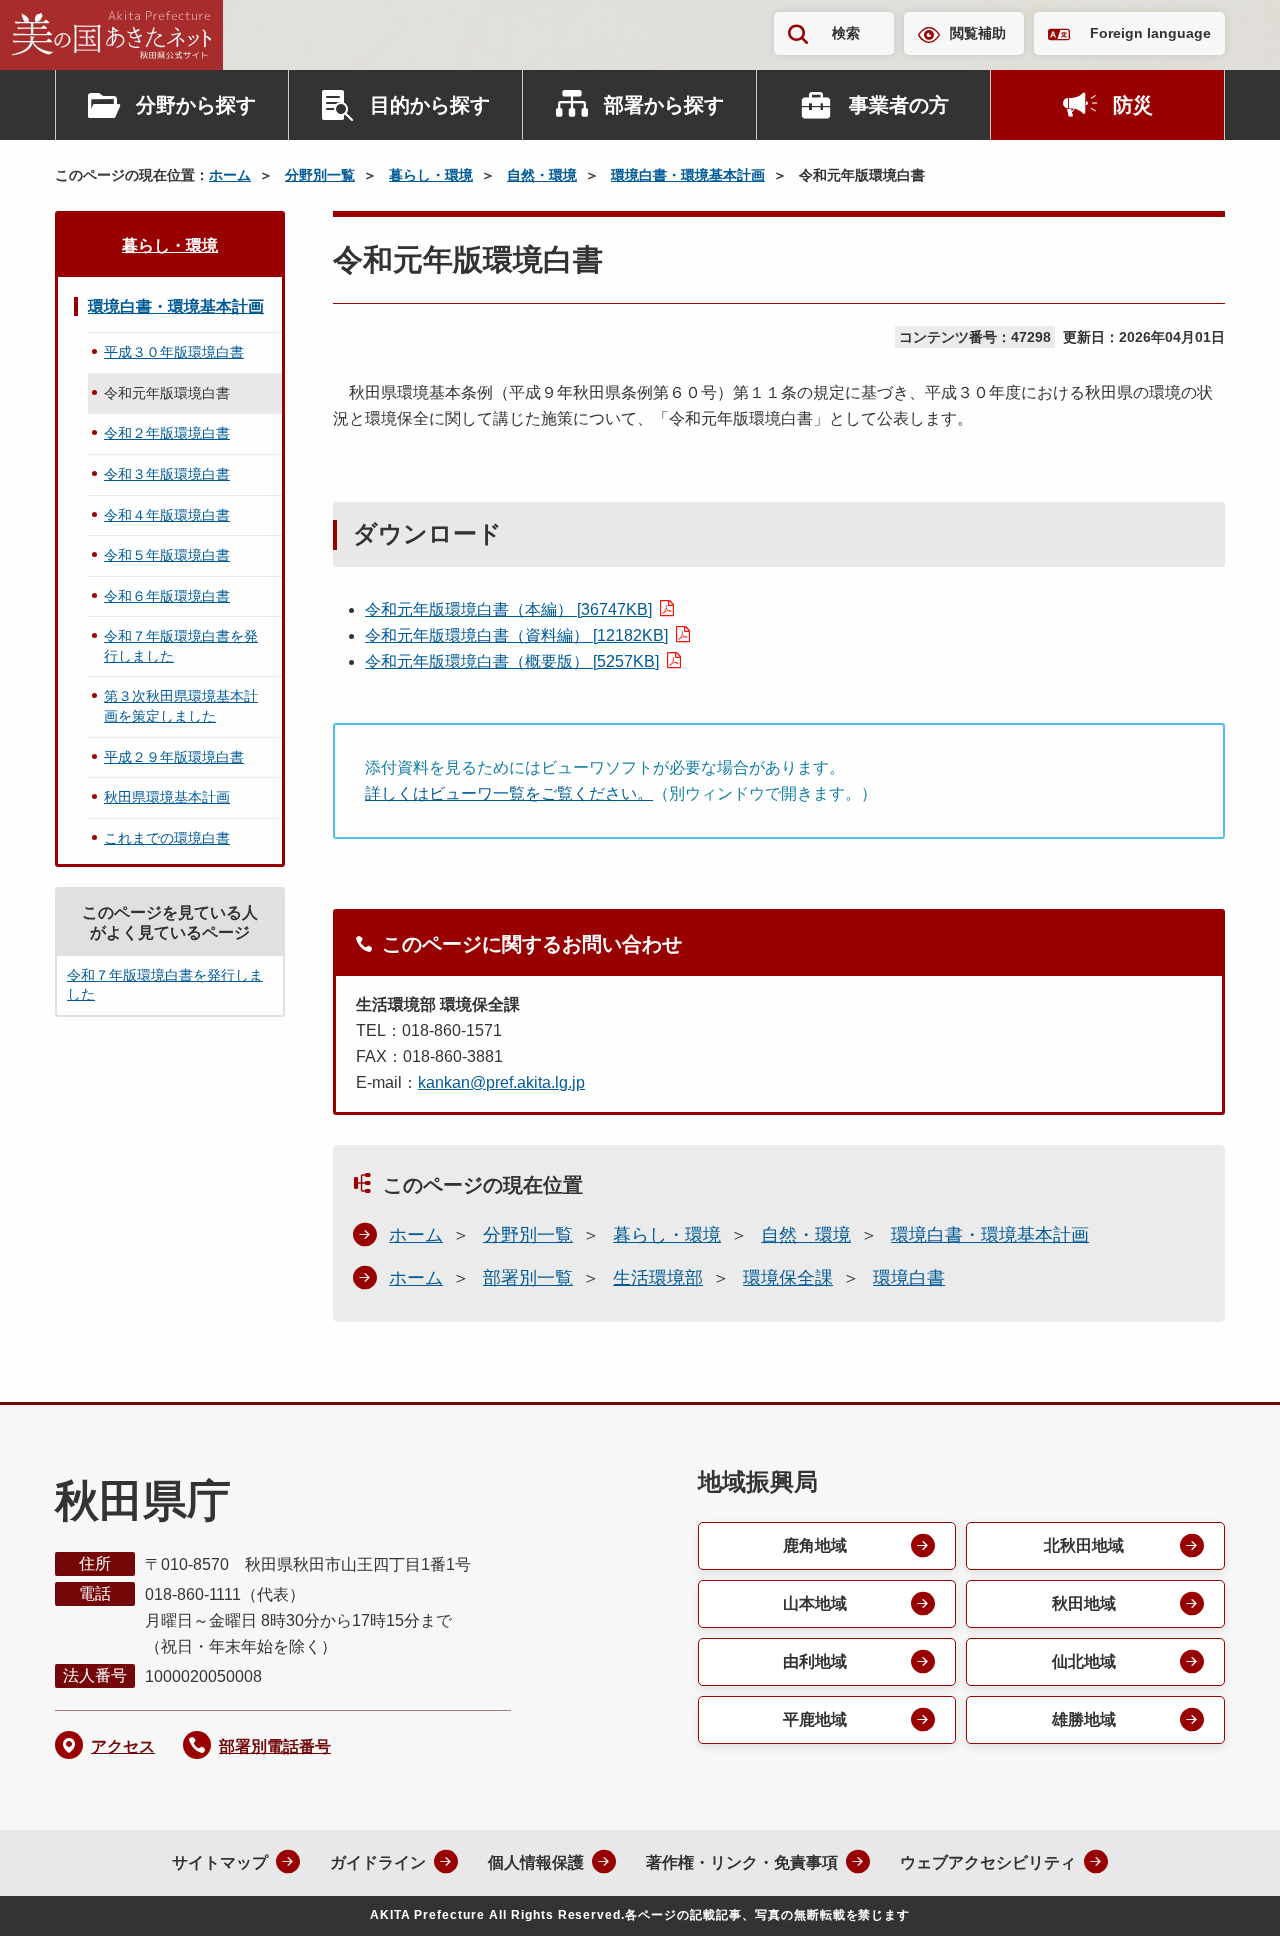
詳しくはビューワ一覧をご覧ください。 (509, 793)
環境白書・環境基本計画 (688, 175)
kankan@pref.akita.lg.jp (501, 1082)
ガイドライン (378, 1862)
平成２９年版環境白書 (174, 757)
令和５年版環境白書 (167, 555)
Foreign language (1150, 33)
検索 (846, 33)
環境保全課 (788, 1278)
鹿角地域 (815, 1545)
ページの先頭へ (1225, 1894)
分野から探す (196, 105)
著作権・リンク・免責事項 (742, 1862)
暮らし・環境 (431, 175)
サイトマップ (220, 1862)
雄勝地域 (1084, 1719)
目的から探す (430, 105)
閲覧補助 (978, 33)
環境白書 (909, 1278)
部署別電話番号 (275, 1746)
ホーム (230, 175)
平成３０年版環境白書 (174, 352)
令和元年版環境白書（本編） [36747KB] (508, 609)
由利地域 (815, 1661)
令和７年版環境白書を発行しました (181, 646)
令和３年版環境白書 (167, 474)
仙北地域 (1084, 1661)
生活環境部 (658, 1278)
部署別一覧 (528, 1278)
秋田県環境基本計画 (167, 797)
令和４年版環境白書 (167, 515)
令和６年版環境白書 (167, 596)
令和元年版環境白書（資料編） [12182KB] (516, 635)
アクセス (123, 1746)
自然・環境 (542, 175)
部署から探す (664, 105)
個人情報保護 (536, 1862)
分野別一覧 (320, 175)
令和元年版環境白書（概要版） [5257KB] (512, 661)
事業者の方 (899, 105)
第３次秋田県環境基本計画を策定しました (181, 706)
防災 (1133, 105)
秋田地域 (1084, 1603)
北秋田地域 (1084, 1545)
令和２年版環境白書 (167, 433)
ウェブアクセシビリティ (988, 1862)
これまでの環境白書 (167, 838)
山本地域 (815, 1603)
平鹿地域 (815, 1719)
